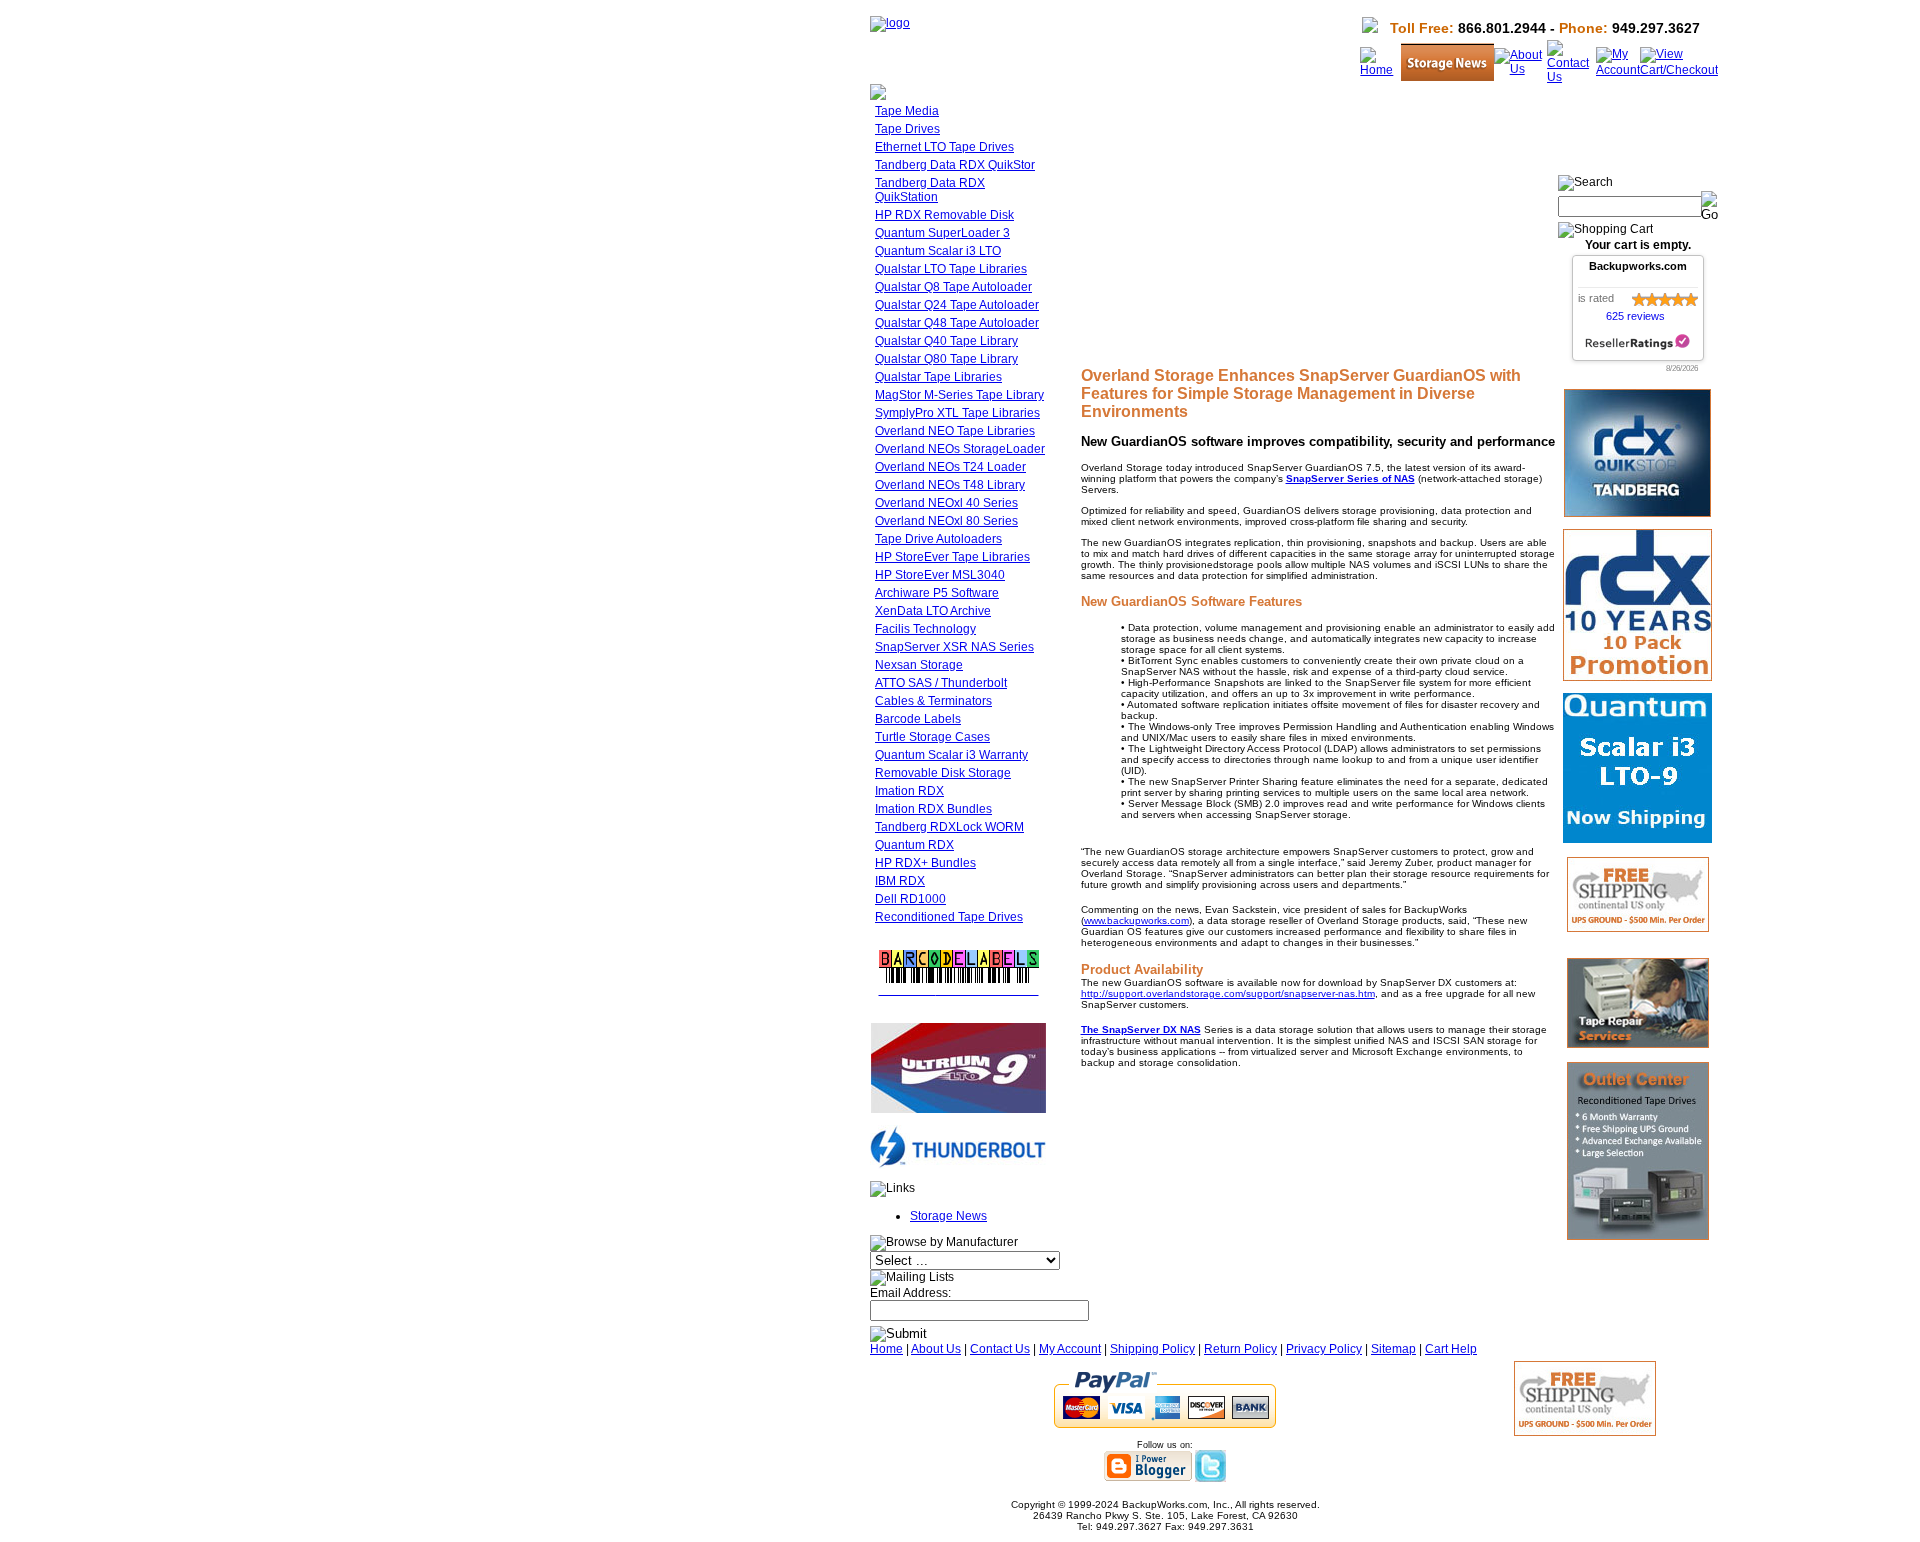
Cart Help (1451, 1349)
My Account (1070, 1349)
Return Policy (1240, 1349)
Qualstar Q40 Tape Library (946, 341)
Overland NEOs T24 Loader (950, 467)
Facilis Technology (925, 629)
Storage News (948, 1216)
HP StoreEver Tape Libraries (952, 557)
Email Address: (910, 1293)
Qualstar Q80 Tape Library (946, 359)
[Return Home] (890, 23)
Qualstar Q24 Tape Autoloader (957, 305)
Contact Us (1000, 1349)
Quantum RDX (914, 845)
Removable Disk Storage (943, 773)
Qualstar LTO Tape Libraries (951, 269)
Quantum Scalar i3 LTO (938, 251)
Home (886, 1349)
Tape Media (907, 111)
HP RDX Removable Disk (944, 215)
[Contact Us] (1571, 77)
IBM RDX (900, 881)
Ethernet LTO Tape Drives (944, 147)
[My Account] (1618, 70)
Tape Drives (907, 129)
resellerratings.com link (1637, 342)
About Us (936, 1349)
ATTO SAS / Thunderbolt (941, 683)
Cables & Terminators (933, 701)
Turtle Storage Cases (932, 737)
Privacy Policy (1324, 1349)
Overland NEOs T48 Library (950, 485)
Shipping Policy (1152, 1349)
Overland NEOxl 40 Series (946, 503)
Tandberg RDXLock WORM (949, 827)
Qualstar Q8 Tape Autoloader (953, 287)
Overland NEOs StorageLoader (960, 449)
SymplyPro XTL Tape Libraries (957, 413)
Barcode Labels (918, 719)
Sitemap (1393, 1349)
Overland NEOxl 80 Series (946, 521)
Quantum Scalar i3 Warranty (951, 755)
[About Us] (1520, 69)
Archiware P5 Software (937, 593)
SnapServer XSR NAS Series (954, 647)
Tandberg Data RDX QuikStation (930, 190)
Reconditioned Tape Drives (949, 917)
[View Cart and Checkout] (1679, 70)
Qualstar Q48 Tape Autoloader (957, 323)
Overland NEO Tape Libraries (955, 431)
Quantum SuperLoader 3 (942, 233)
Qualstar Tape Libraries (938, 377)
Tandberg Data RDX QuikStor (955, 165)
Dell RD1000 (910, 899)
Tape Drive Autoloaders (938, 539)
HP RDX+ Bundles (925, 863)
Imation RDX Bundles (933, 809)
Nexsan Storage (919, 665)
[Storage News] (1447, 77)
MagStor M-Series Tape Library (959, 395)
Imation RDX (909, 791)
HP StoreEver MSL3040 (940, 575)
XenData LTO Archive (933, 611)
